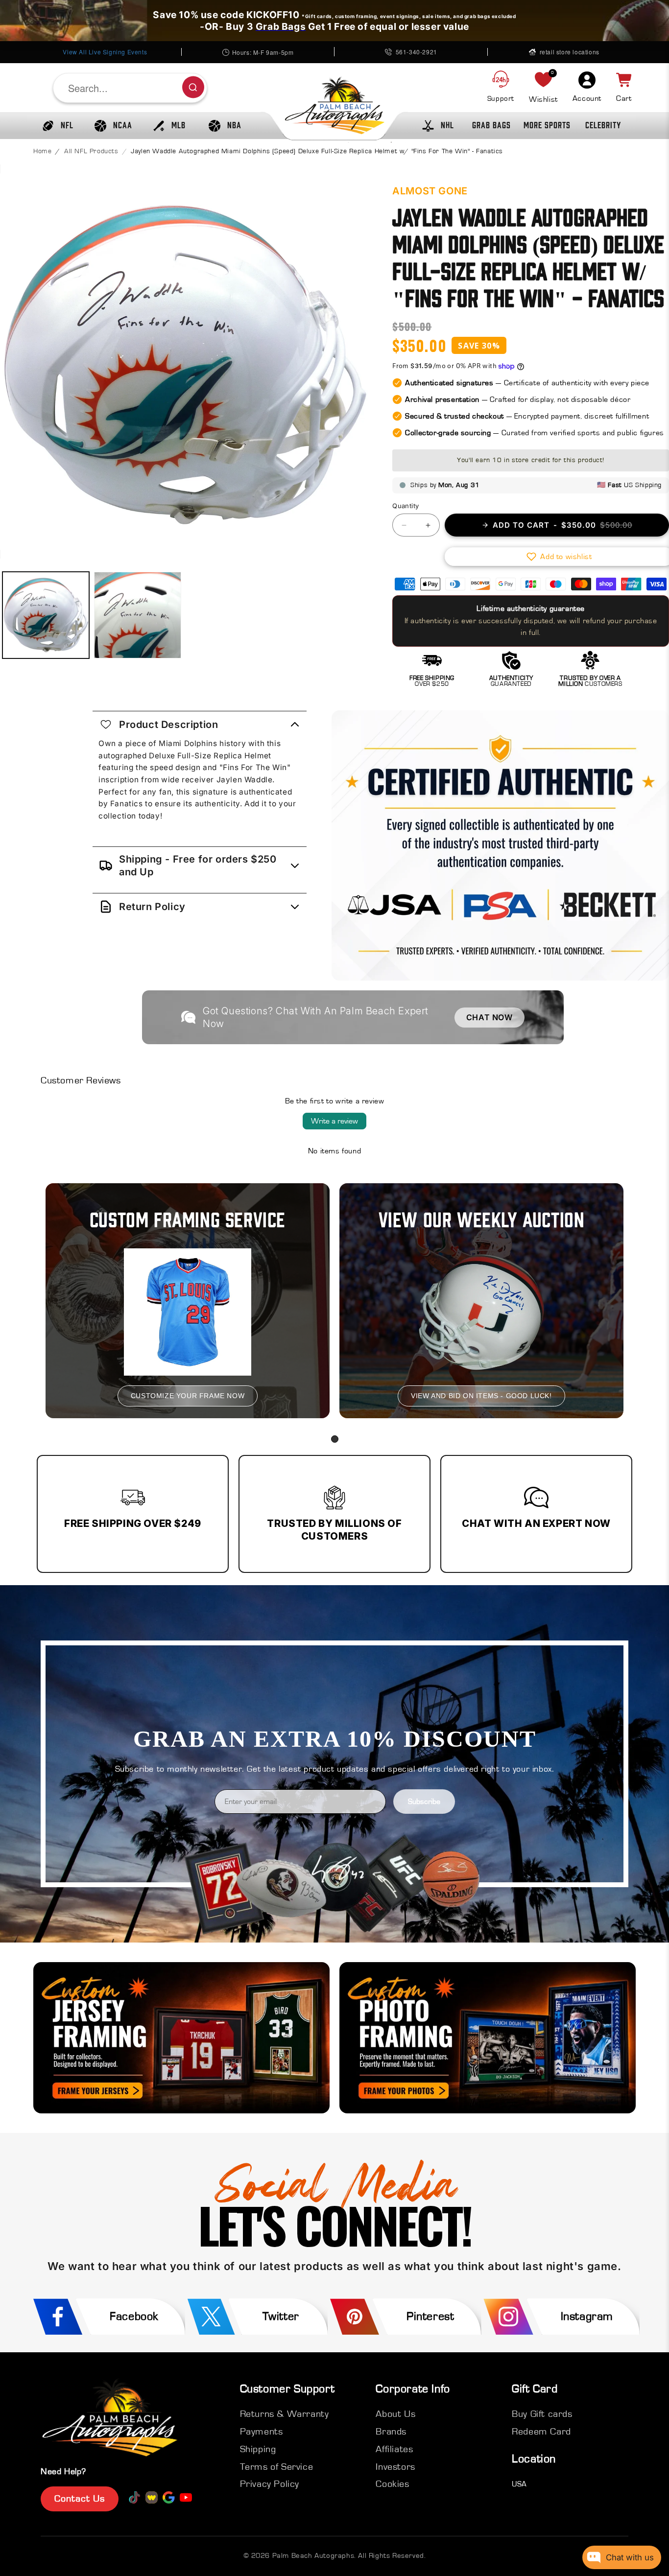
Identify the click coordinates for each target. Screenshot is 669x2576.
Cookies (392, 2484)
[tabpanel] (188, 1301)
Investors (395, 2467)
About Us (395, 2414)
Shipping (258, 2449)
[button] (55, 126)
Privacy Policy (270, 2484)
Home (42, 151)
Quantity (406, 506)
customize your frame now (188, 1396)
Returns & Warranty (285, 2414)
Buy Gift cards (542, 2414)
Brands (391, 2432)
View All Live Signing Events (105, 52)
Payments (262, 2432)
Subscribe (424, 1802)
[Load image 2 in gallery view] (137, 615)
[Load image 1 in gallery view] (46, 615)
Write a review (334, 1121)
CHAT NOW (490, 1017)
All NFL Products (91, 151)
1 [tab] (335, 1439)
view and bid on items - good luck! (481, 1396)
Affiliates (394, 2449)
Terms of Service (277, 2467)
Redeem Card (541, 2432)
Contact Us (80, 2499)
